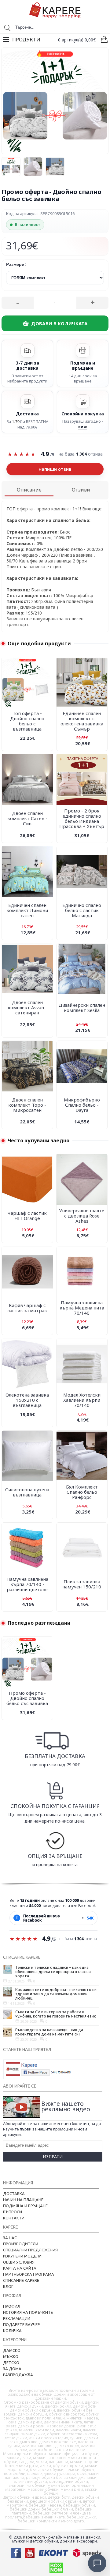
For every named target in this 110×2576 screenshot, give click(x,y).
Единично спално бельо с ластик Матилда (82, 910)
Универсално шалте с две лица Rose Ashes (82, 1216)
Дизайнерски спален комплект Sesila (82, 1008)
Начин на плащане (23, 2200)
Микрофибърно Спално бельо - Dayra (82, 1105)
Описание (29, 490)
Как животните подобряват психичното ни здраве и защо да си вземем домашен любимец (56, 1994)
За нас (10, 2238)
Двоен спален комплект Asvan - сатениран (27, 1007)
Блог (8, 2286)
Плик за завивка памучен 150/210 (82, 1584)
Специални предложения (30, 2250)
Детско (11, 2363)
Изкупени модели (22, 2256)
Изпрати (53, 2157)
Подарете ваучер (22, 2324)
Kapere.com (34, 2537)
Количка (12, 2331)
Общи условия (19, 2262)
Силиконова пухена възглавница (27, 1492)
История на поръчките (28, 2312)
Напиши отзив (55, 469)
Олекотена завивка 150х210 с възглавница (27, 1400)
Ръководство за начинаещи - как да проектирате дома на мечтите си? (49, 2032)
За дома (12, 2369)
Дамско (12, 2350)
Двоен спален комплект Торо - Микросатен (27, 1105)
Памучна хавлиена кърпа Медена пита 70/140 (82, 1308)
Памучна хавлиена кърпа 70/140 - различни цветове (27, 1584)
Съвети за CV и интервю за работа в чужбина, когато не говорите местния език (56, 2014)
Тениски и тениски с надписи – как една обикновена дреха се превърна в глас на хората (53, 1972)
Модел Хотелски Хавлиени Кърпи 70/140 (82, 1400)
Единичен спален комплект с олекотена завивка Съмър (82, 721)
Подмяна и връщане (25, 2206)
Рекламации (17, 2318)
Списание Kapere (21, 2280)
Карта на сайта (20, 2268)
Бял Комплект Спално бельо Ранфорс (82, 1492)
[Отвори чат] (97, 2563)
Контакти (14, 2218)
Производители (21, 2244)
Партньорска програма (29, 2274)
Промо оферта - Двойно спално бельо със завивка (27, 1698)
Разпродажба (18, 2375)
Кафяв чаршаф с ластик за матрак (27, 1308)
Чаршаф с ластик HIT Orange (27, 1216)
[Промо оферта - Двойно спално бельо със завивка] (13, 165)
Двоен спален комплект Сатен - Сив (27, 818)
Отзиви (81, 490)
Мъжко (11, 2356)
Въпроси (13, 2212)
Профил (12, 2306)
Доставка (14, 2194)
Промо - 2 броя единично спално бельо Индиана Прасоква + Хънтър (82, 818)
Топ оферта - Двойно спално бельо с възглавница (27, 721)
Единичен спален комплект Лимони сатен (27, 910)
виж (83, 427)
